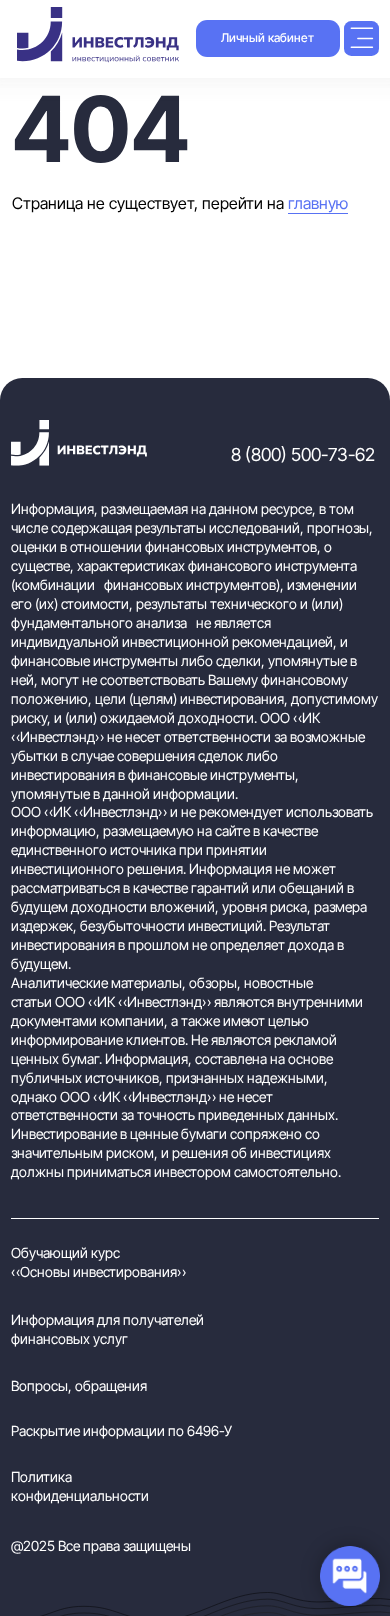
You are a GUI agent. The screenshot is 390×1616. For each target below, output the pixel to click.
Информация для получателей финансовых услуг (107, 1329)
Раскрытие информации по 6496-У (121, 1430)
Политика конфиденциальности (80, 1486)
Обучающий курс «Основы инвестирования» (98, 1262)
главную (318, 203)
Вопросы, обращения (79, 1385)
